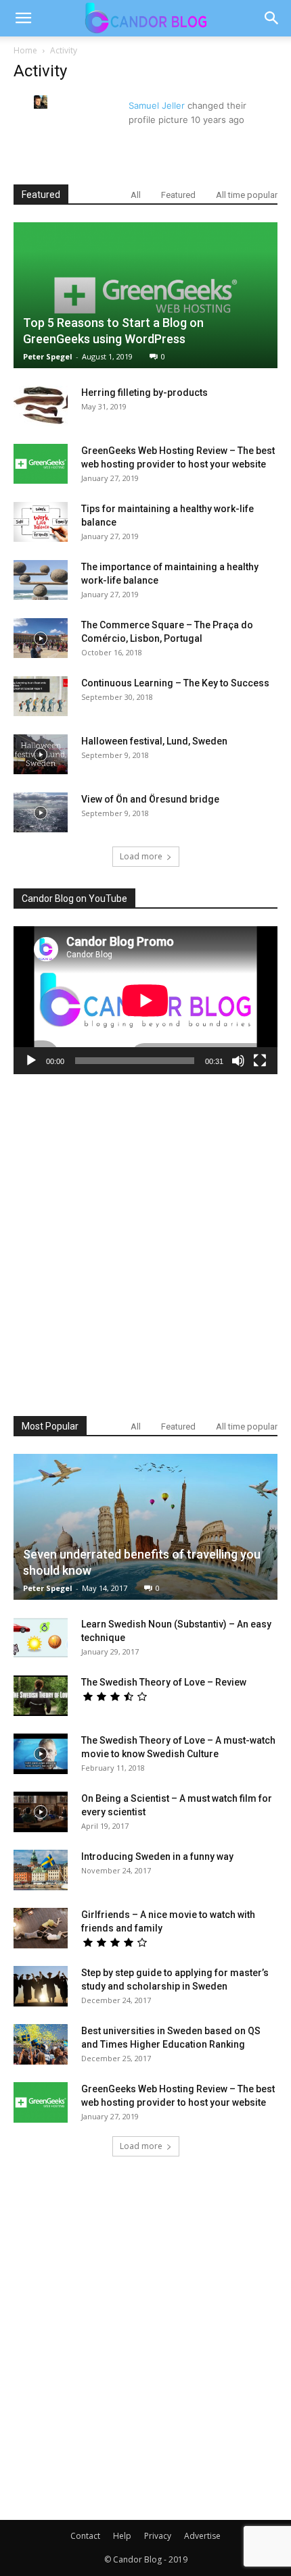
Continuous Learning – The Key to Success (175, 683)
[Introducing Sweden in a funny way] (41, 1870)
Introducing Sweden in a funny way (157, 1857)
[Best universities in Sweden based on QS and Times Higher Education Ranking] (41, 2044)
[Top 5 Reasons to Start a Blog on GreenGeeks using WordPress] (145, 295)
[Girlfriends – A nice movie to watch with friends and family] (41, 1928)
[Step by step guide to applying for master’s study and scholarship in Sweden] (41, 1986)
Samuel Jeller (157, 105)
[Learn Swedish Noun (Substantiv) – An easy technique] (41, 1638)
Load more (141, 856)
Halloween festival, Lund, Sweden (154, 741)
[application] (145, 1000)
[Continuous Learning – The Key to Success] (41, 697)
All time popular (247, 195)
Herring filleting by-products (144, 393)
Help (122, 2536)
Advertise (202, 2536)
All (136, 195)
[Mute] (238, 1061)
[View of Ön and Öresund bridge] (41, 813)
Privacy (158, 2536)
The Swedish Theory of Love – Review (164, 1682)
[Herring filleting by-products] (41, 406)
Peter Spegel (48, 356)
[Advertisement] (145, 1245)
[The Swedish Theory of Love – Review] (41, 1696)
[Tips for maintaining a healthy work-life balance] (41, 522)
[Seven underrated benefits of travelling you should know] (145, 1527)
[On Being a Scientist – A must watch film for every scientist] (41, 1812)
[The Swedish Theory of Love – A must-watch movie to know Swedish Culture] (41, 1754)
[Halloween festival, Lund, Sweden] (41, 755)
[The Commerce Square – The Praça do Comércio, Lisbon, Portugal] (41, 638)
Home (25, 50)
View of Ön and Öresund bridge (150, 799)
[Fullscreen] (260, 1061)
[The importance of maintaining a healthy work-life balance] (41, 580)
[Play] (31, 1061)
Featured (178, 195)
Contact (85, 2536)
